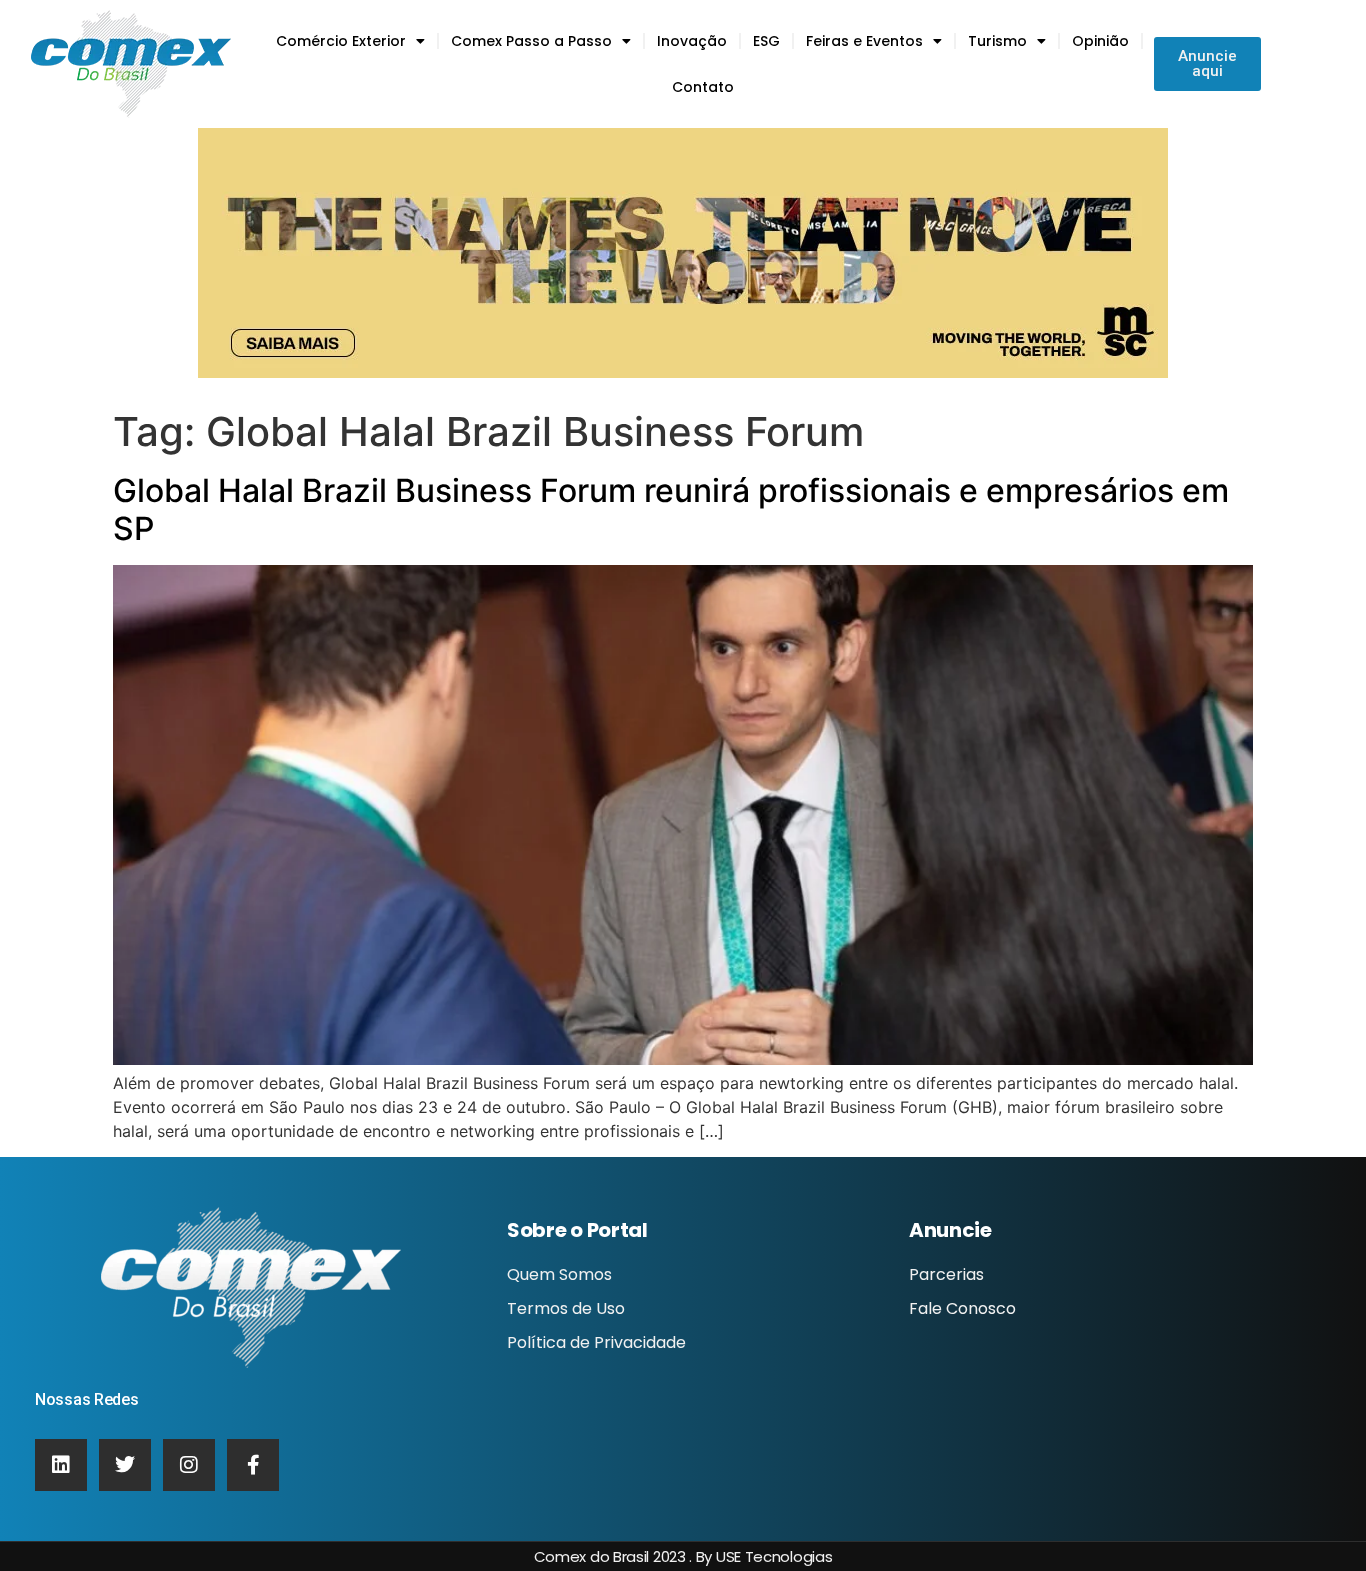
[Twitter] (125, 1465)
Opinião (1100, 41)
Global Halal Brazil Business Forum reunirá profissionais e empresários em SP (671, 509)
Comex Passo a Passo (531, 41)
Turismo (997, 41)
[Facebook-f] (253, 1465)
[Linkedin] (61, 1465)
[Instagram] (189, 1465)
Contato (703, 87)
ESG (766, 41)
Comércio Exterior (341, 41)
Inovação (692, 41)
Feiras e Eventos (864, 41)
